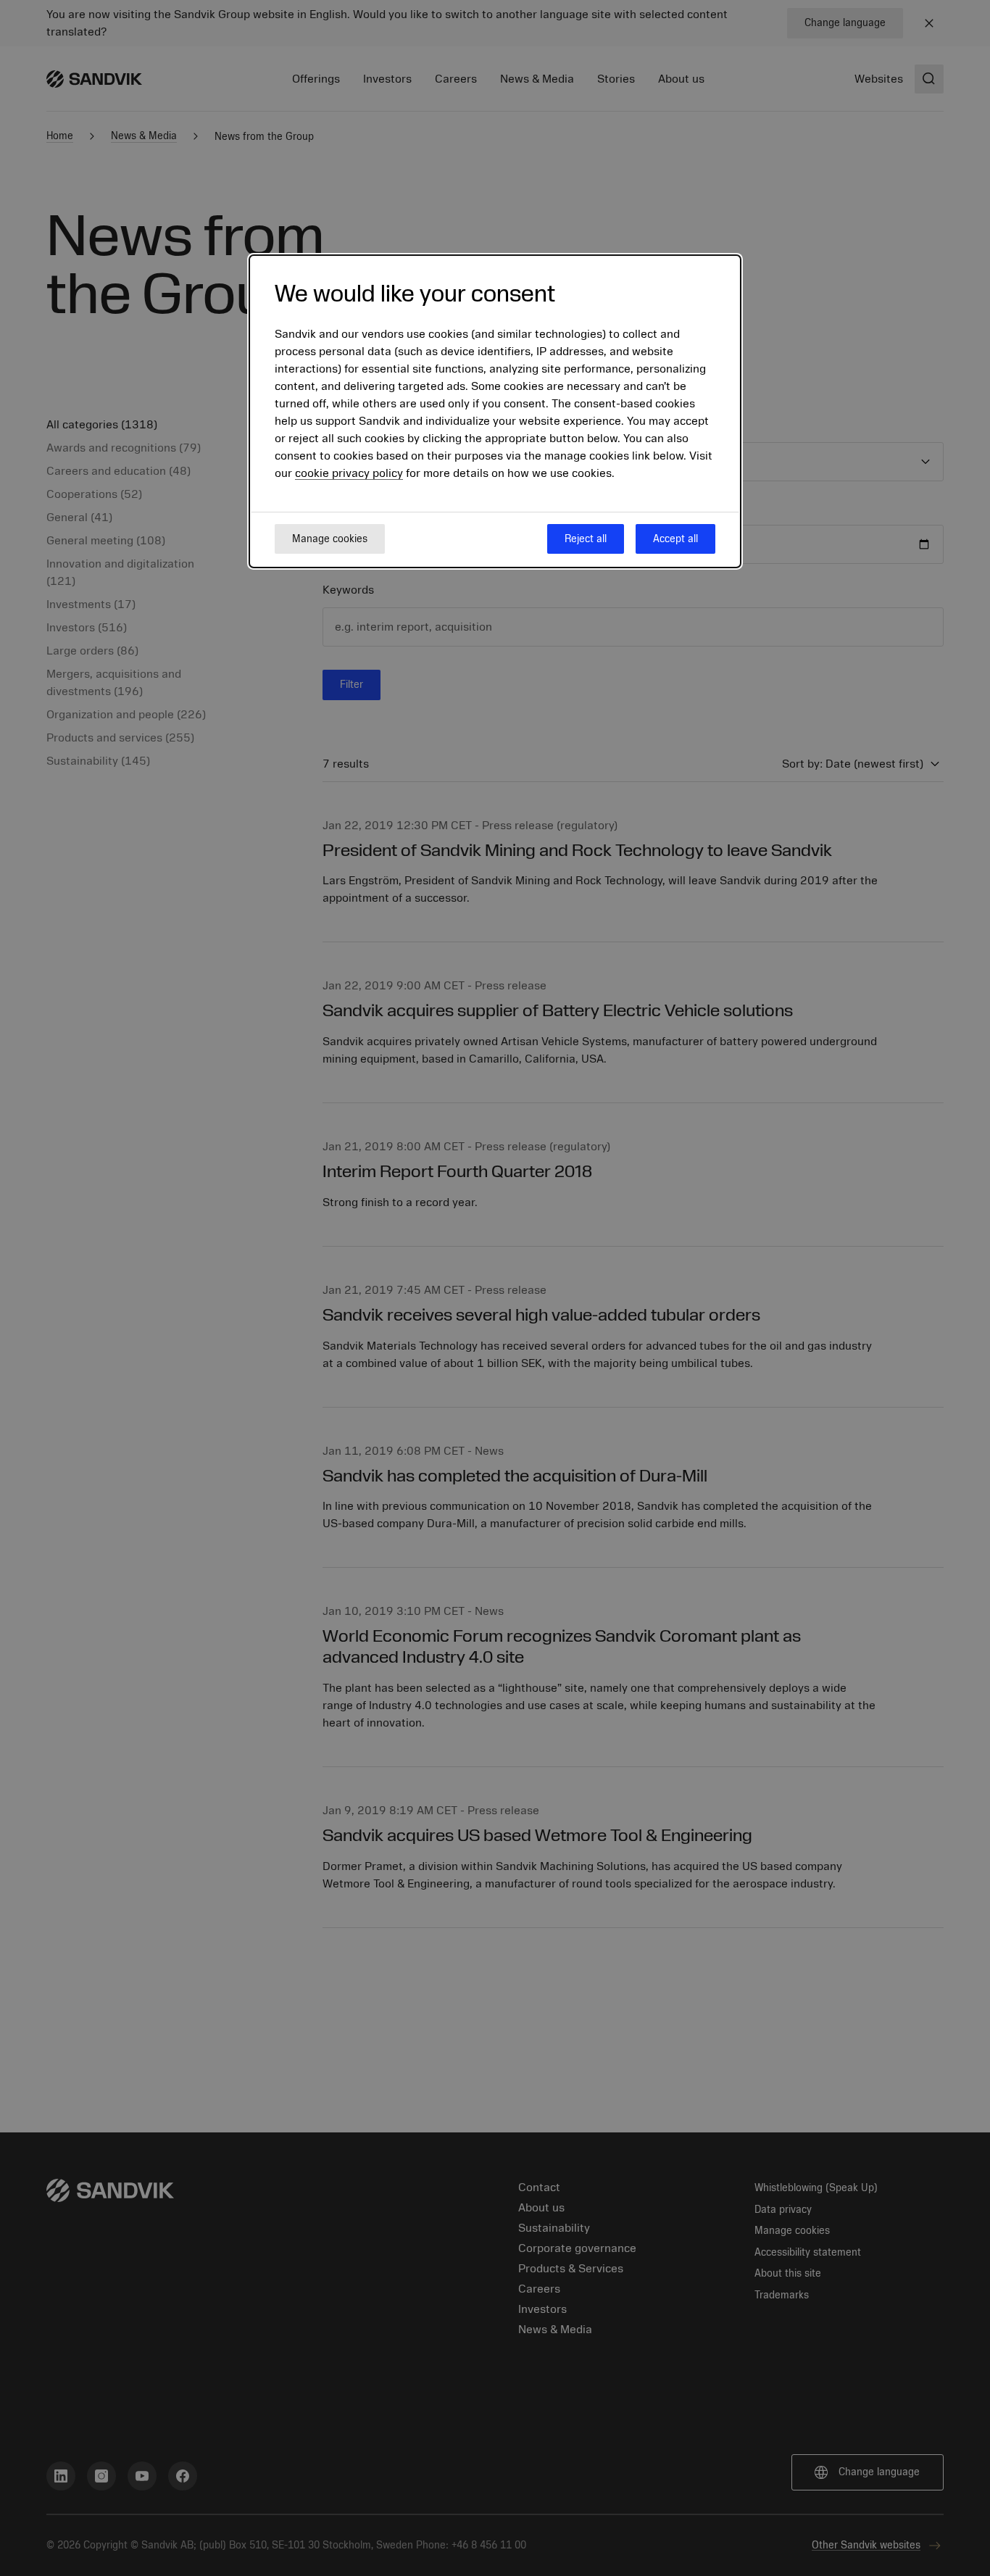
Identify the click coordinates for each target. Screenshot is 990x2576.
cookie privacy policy (349, 474)
